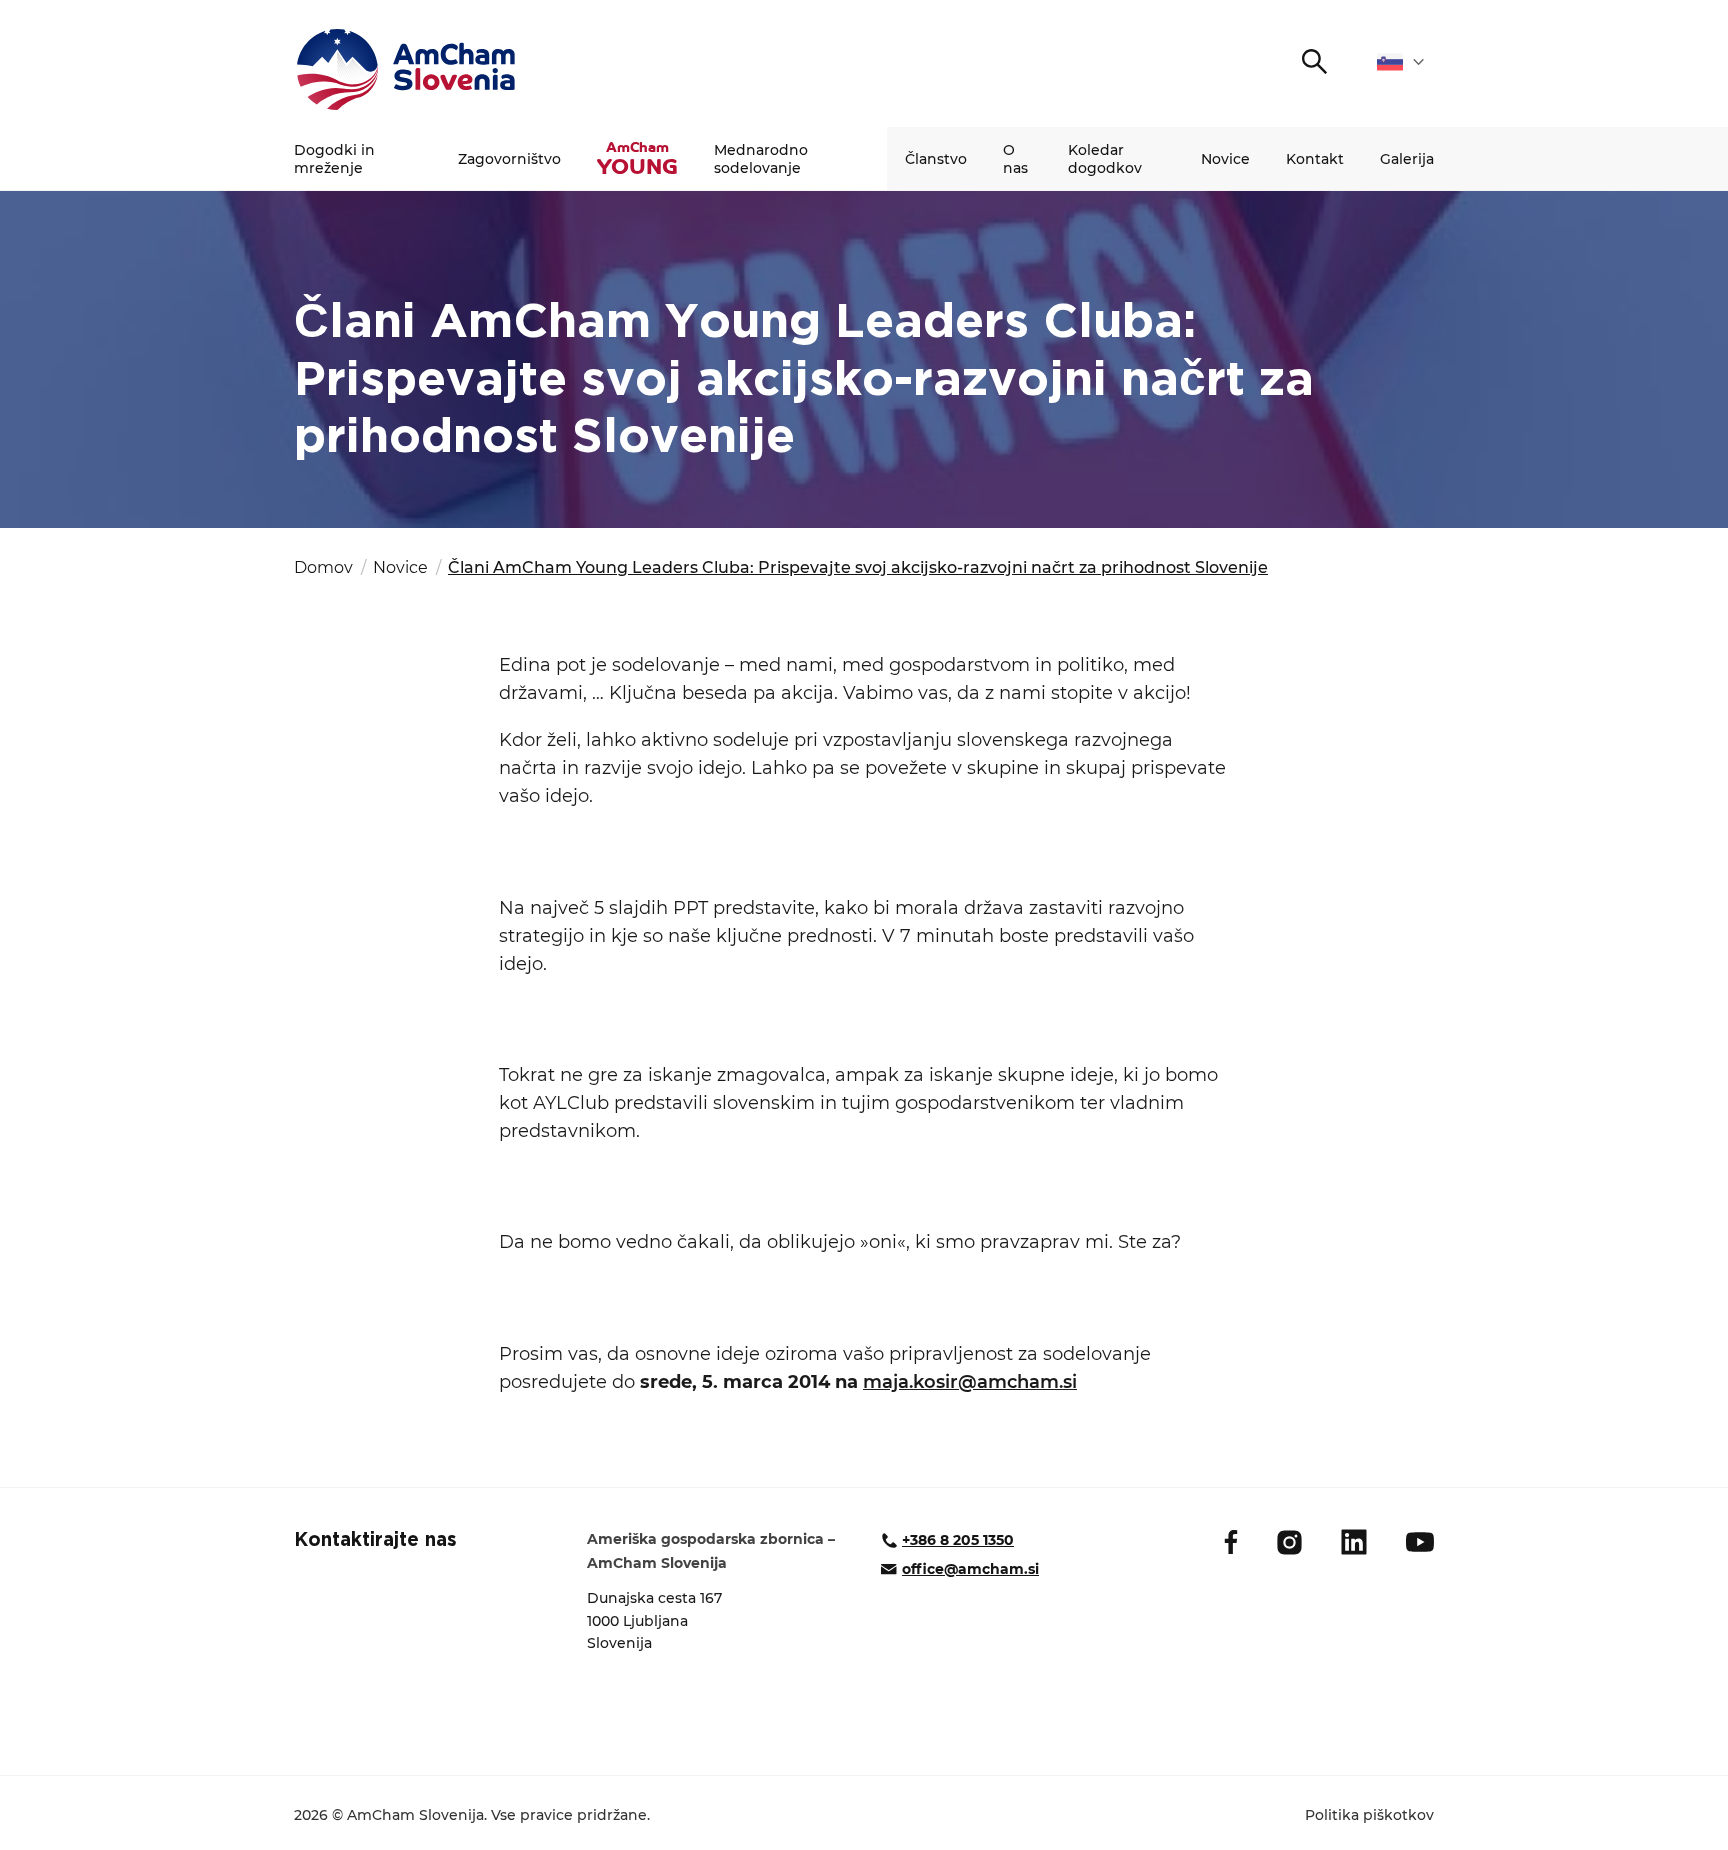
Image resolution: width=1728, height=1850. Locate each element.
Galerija (1407, 159)
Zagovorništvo (509, 159)
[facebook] (1231, 1542)
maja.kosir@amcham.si (970, 1382)
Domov (323, 567)
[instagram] (1289, 1542)
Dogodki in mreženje (334, 159)
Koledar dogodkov (1105, 159)
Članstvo (936, 159)
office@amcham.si (970, 1569)
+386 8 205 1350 (958, 1540)
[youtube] (1420, 1542)
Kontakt (1315, 159)
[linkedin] (1354, 1542)
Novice (1225, 159)
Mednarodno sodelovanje (761, 159)
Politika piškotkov (1369, 1815)
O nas (1015, 159)
